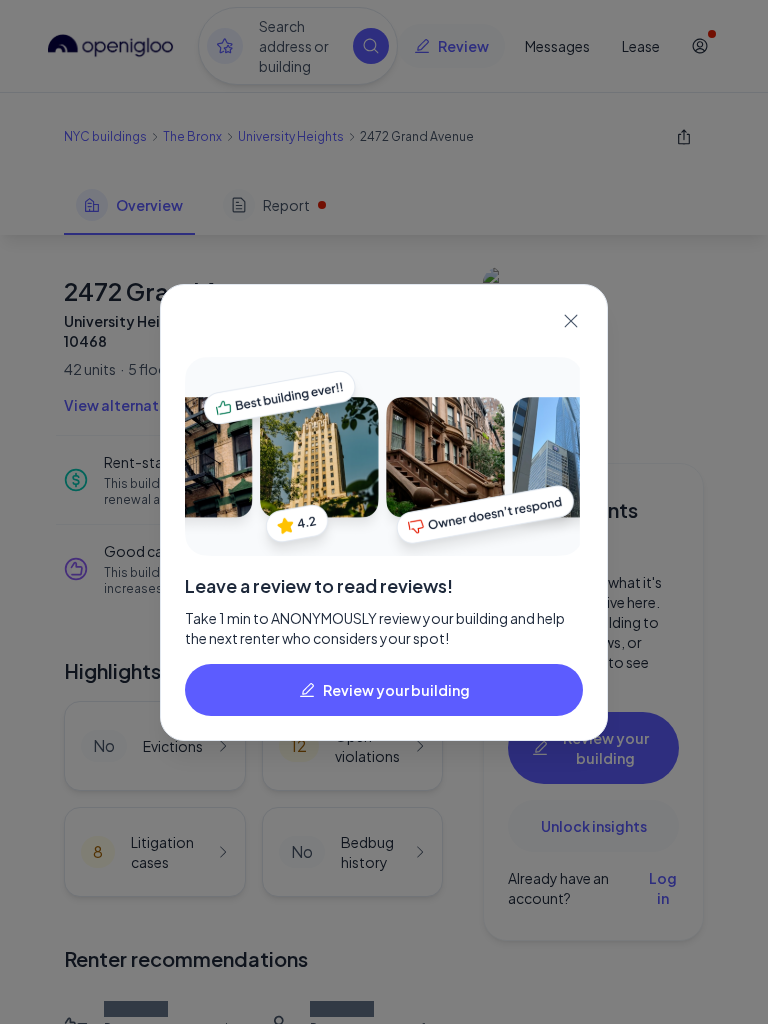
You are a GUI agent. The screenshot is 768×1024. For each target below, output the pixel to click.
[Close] (571, 321)
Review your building (396, 690)
